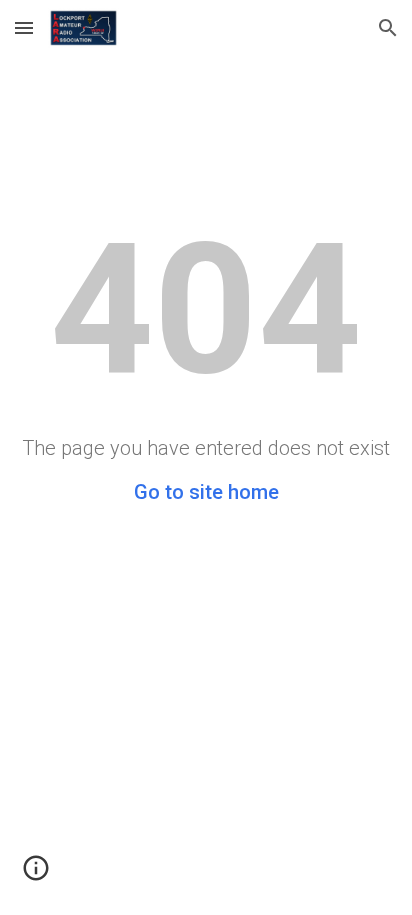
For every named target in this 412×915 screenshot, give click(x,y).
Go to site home (206, 492)
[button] (24, 27)
